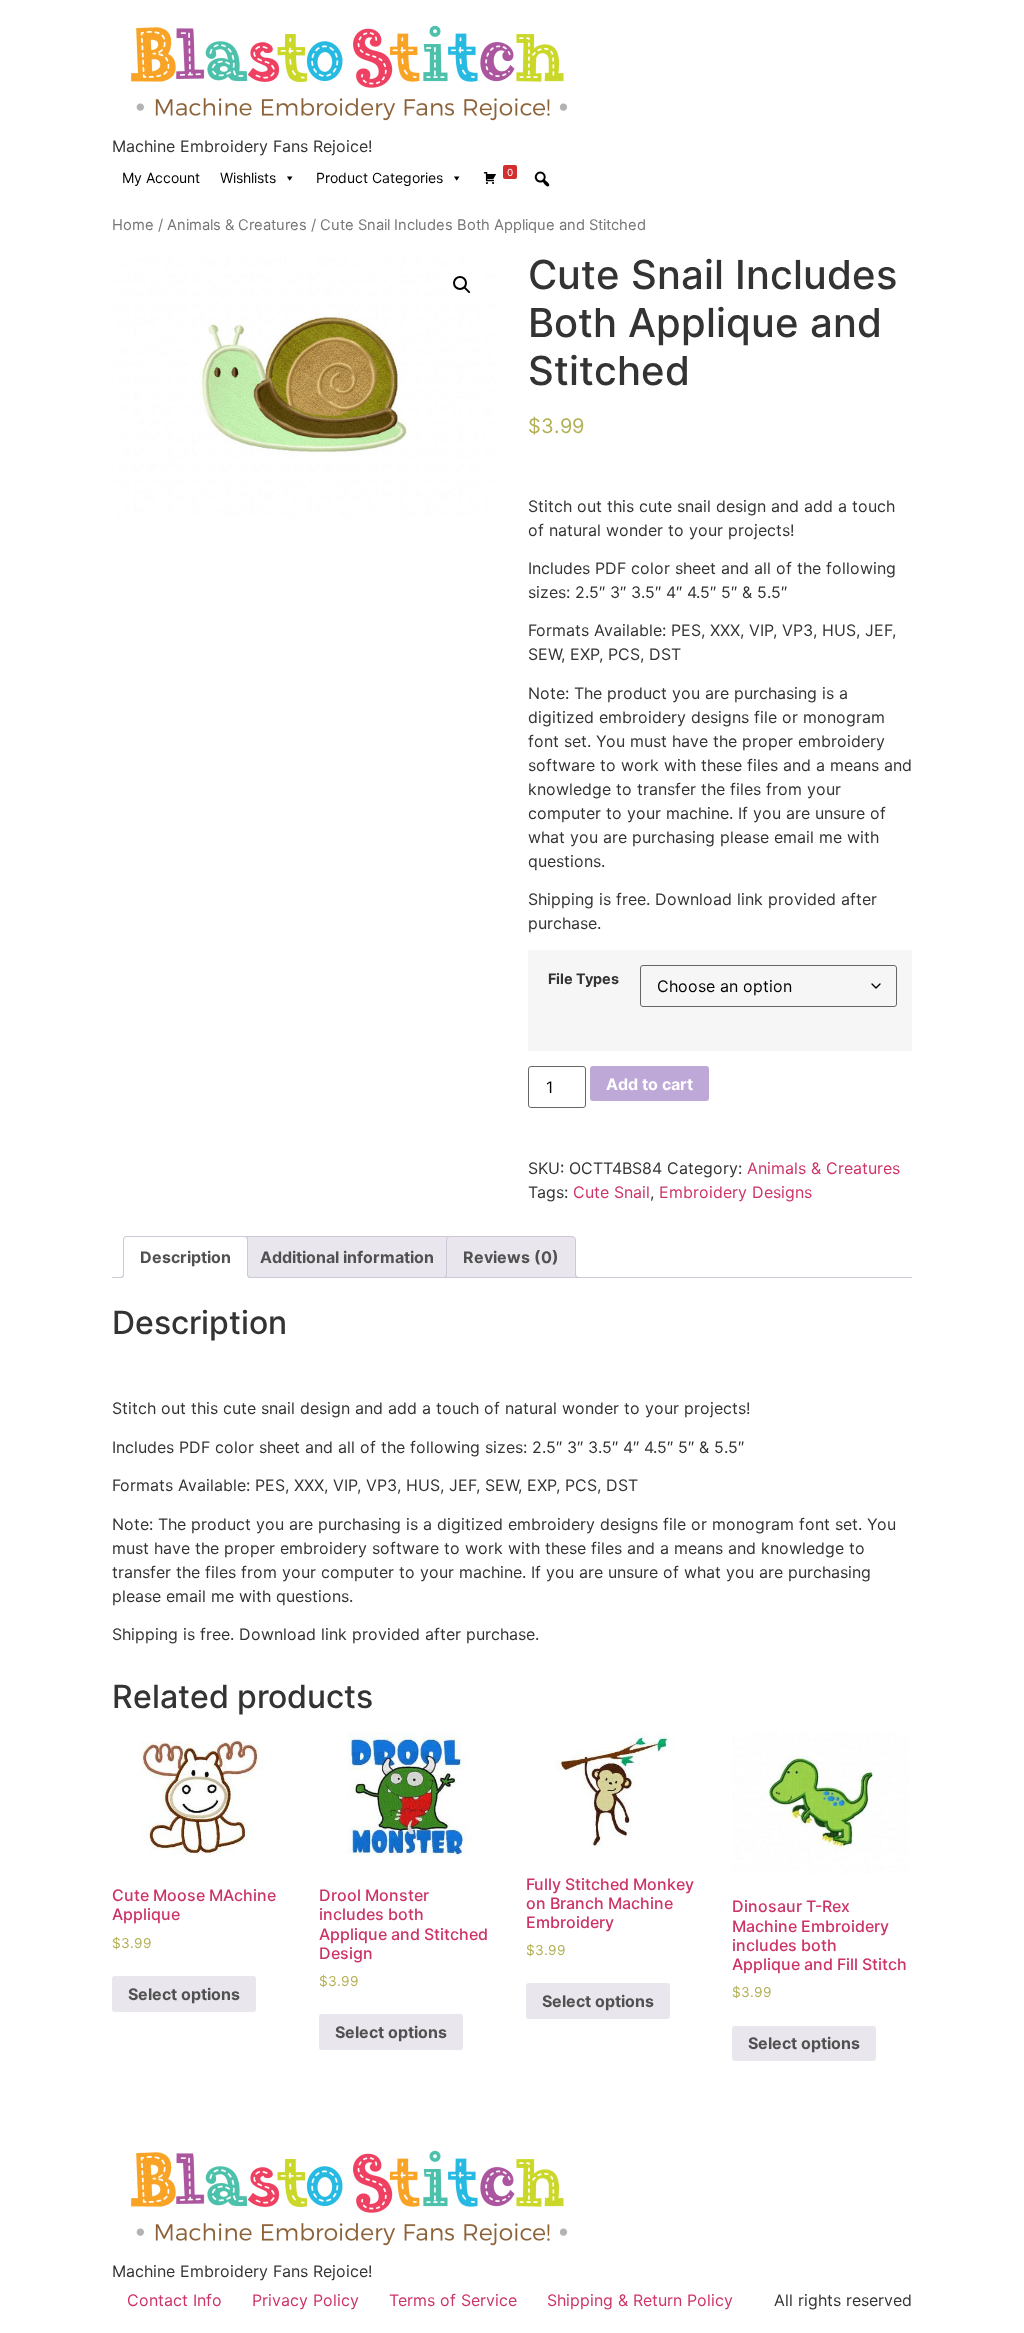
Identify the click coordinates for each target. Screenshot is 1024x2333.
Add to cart (649, 1084)
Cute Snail (611, 1192)
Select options (184, 1994)
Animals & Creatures (237, 225)
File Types (583, 979)
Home (133, 225)
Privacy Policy (305, 2300)
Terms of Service (453, 2300)
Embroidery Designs (735, 1192)
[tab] (185, 1257)
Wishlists (248, 177)
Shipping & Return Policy (640, 2300)
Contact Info (174, 2300)
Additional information (347, 1257)
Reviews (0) (511, 1257)
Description (185, 1257)
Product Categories (379, 177)
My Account (161, 177)
